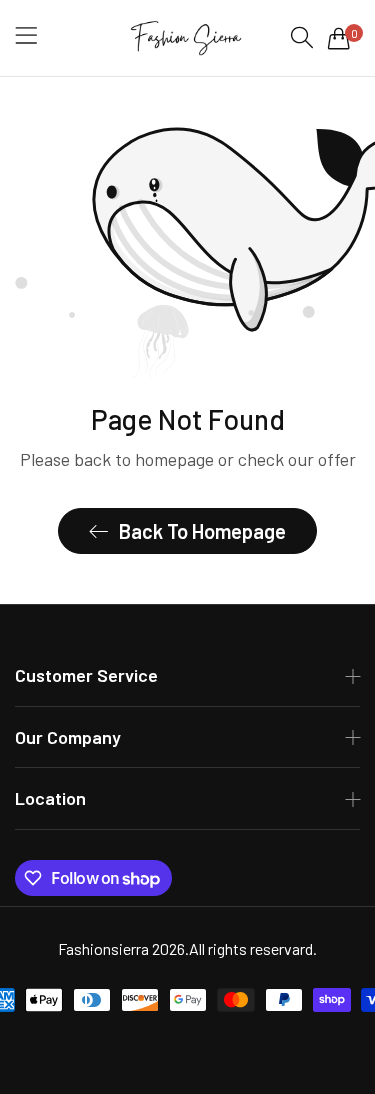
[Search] (302, 37)
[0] (339, 38)
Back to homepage (202, 531)
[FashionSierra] (187, 38)
